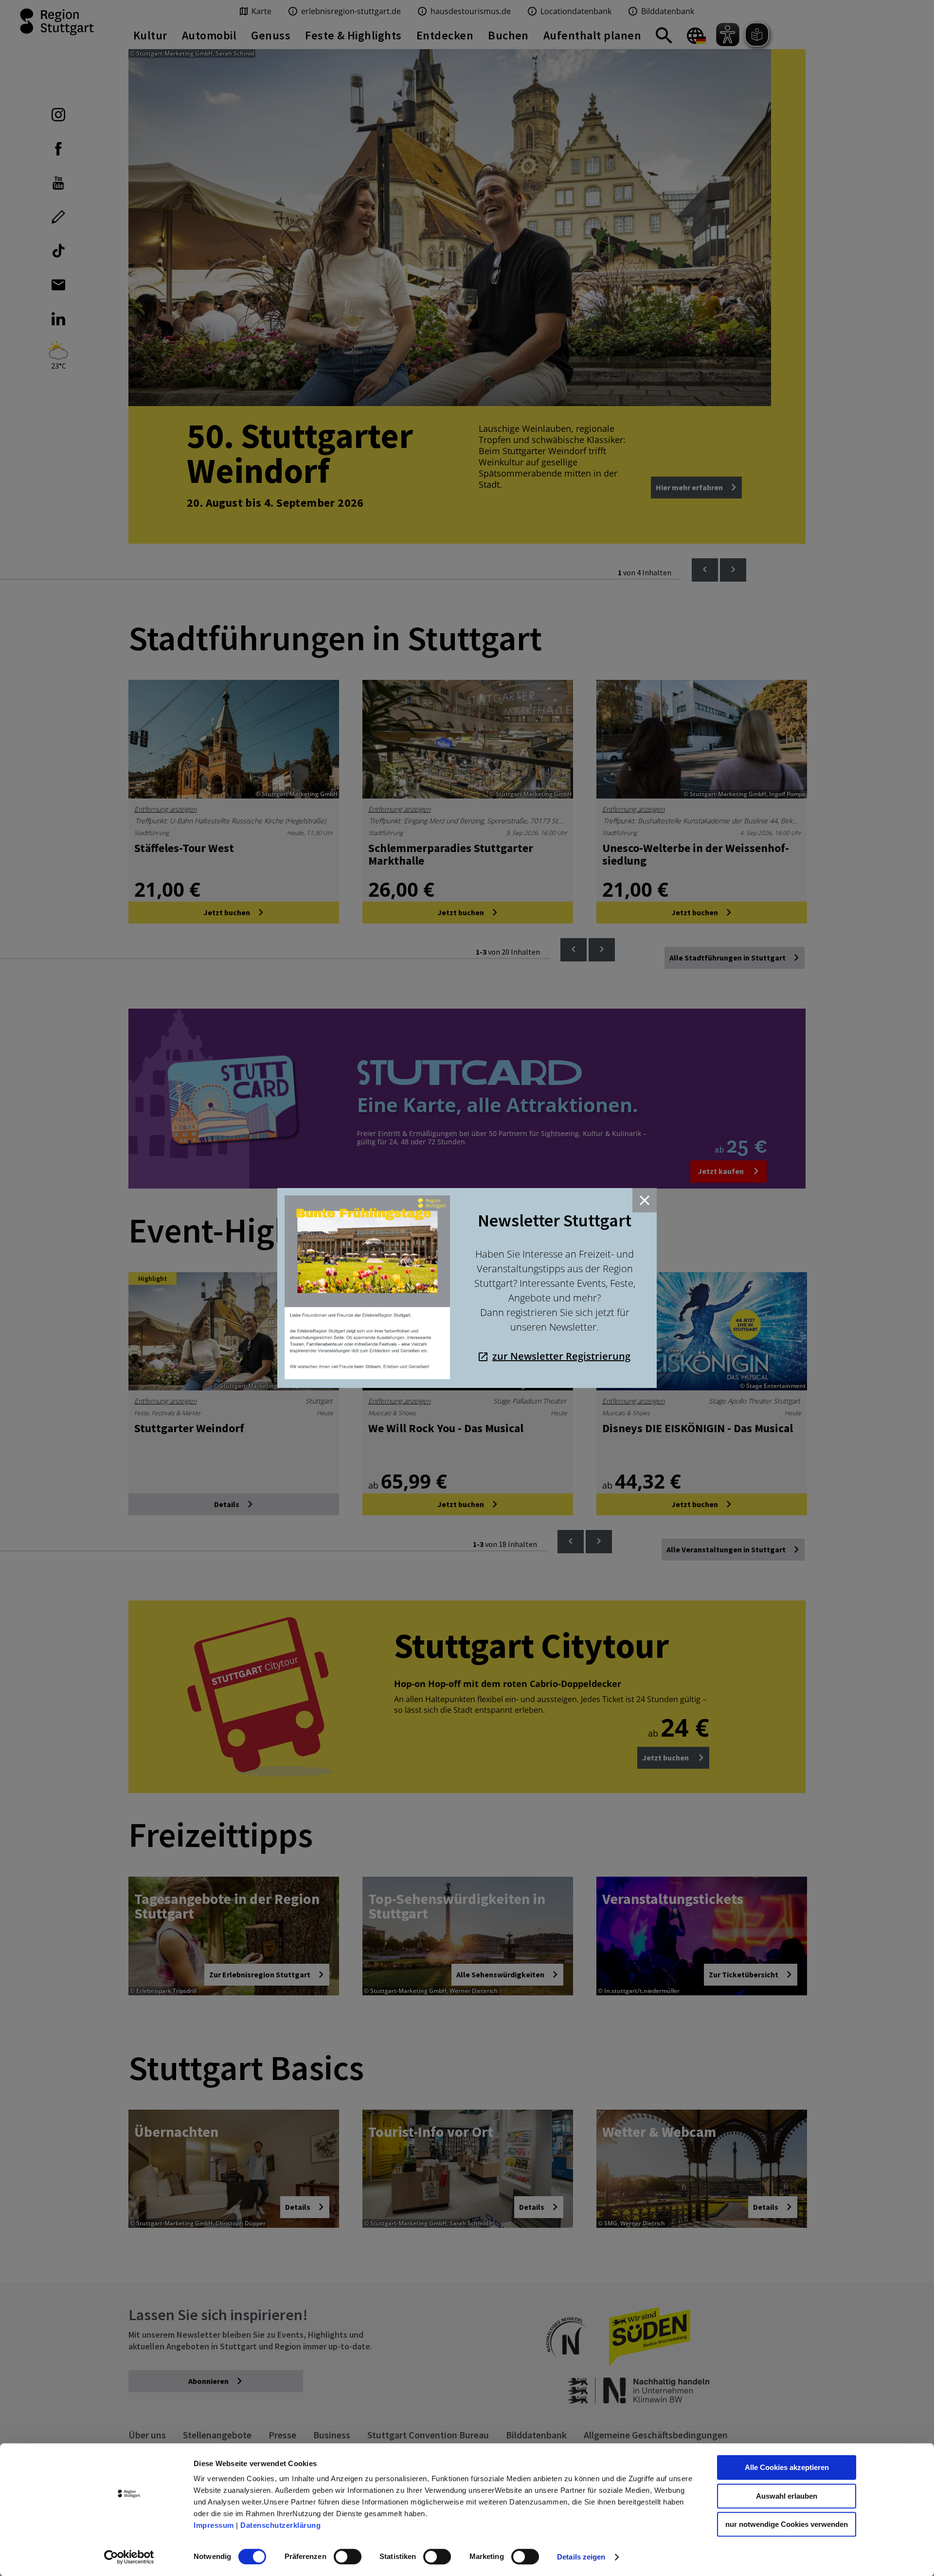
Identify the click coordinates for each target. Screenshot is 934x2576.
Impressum (214, 2525)
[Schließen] (645, 1200)
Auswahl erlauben (787, 2496)
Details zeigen (581, 2557)
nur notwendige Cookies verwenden (787, 2524)
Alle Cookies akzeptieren (787, 2467)
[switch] (348, 2557)
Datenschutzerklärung (280, 2525)
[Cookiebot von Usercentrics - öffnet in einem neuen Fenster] (129, 2557)
